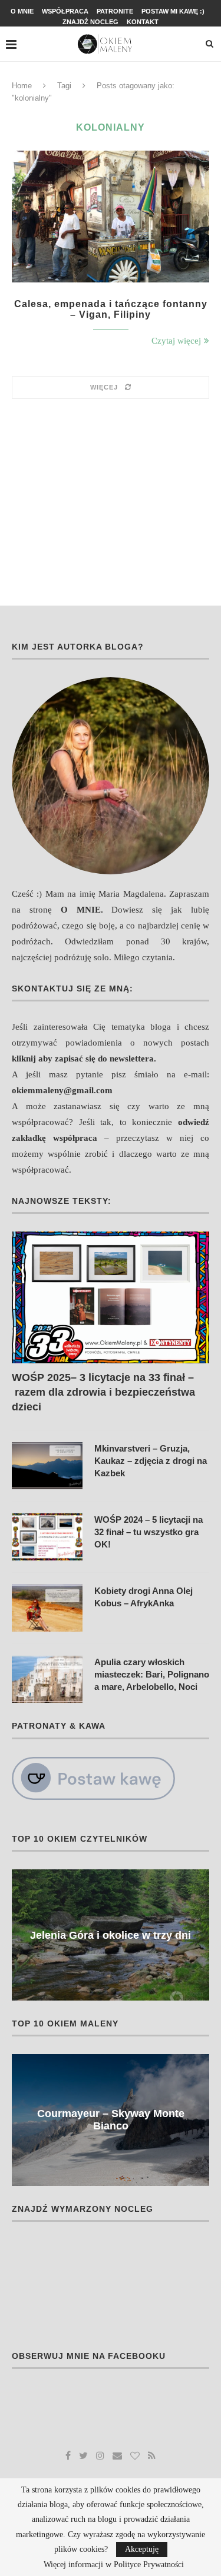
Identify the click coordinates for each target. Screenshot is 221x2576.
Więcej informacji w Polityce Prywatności (114, 2565)
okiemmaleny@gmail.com (62, 1090)
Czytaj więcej (176, 341)
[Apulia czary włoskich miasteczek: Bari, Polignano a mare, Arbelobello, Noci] (47, 1679)
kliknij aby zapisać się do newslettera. (84, 1059)
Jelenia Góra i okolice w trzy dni (111, 1935)
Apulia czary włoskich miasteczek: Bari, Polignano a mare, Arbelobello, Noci (152, 1674)
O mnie (22, 11)
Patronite (115, 11)
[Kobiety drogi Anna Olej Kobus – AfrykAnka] (47, 1608)
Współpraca (65, 11)
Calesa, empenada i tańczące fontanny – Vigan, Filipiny (111, 309)
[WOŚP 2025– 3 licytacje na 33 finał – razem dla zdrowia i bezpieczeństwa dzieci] (111, 1297)
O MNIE (81, 910)
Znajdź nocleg (90, 22)
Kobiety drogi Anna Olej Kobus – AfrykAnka (144, 1597)
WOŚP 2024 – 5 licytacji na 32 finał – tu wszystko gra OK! (149, 1532)
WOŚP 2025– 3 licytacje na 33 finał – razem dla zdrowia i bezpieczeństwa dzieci (103, 1392)
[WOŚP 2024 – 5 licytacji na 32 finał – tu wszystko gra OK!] (47, 1537)
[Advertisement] (111, 496)
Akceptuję (142, 2549)
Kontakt (143, 22)
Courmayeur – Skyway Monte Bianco (111, 2120)
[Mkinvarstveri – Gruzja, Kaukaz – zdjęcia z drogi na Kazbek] (47, 1466)
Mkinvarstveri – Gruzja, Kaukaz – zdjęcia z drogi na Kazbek (151, 1461)
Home (22, 86)
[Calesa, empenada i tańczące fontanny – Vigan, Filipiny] (111, 216)
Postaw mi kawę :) (173, 11)
